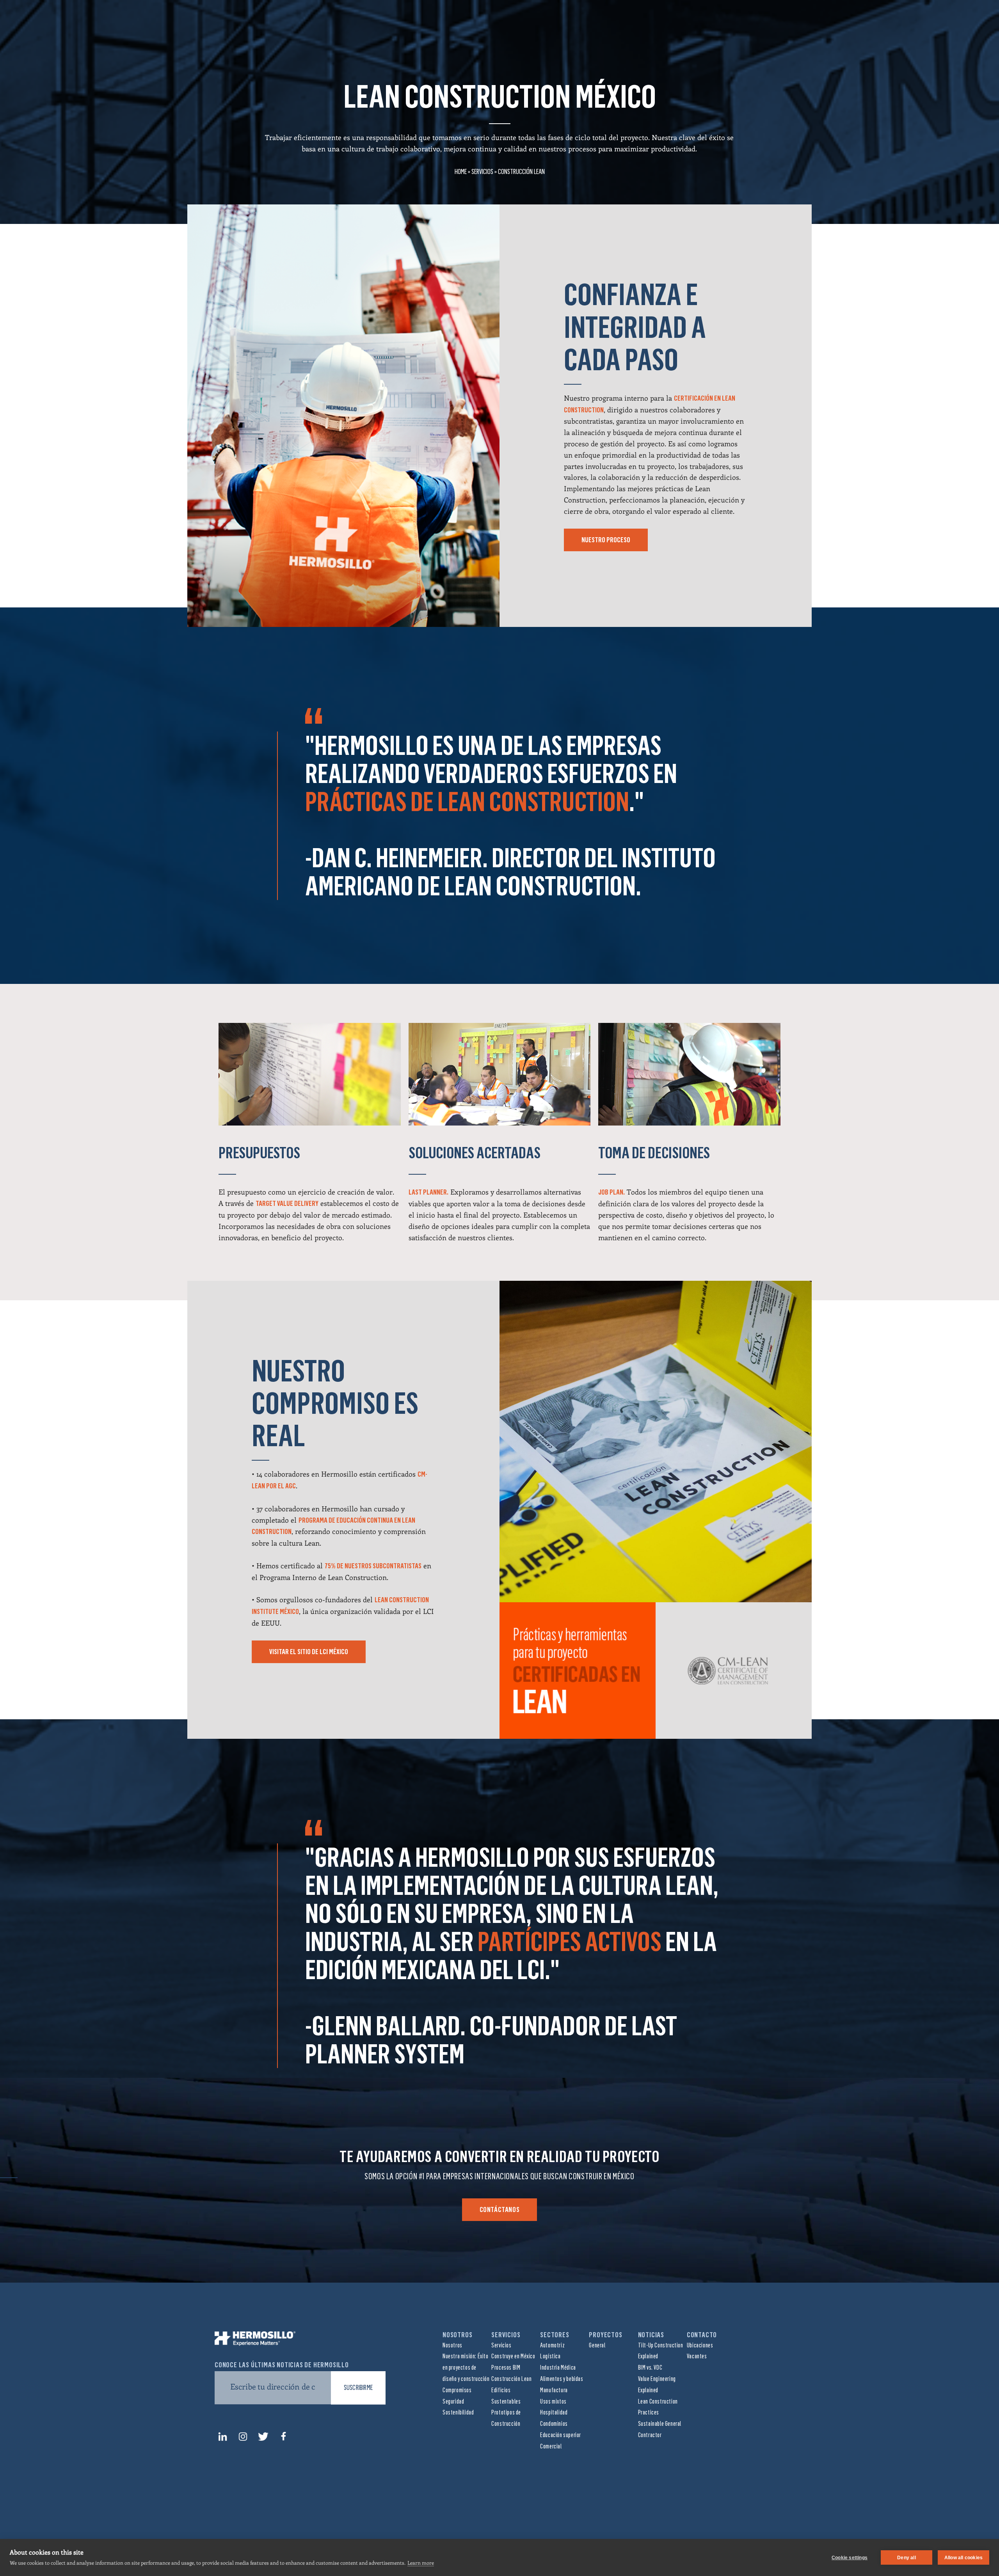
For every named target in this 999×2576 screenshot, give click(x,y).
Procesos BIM (506, 2367)
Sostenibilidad (458, 2412)
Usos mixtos (553, 2401)
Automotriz (552, 2345)
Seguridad (453, 2401)
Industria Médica (558, 2367)
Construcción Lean (511, 2379)
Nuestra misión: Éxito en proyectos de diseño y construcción (466, 2367)
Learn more (421, 2563)
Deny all (907, 2558)
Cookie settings (850, 2558)
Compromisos (457, 2390)
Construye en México (513, 2356)
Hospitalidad (554, 2412)
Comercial (551, 2446)
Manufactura (554, 2390)
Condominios (554, 2424)
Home (461, 172)
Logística (550, 2356)
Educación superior (561, 2435)
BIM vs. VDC (650, 2367)
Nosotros (452, 2345)
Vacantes (697, 2356)
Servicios (482, 172)
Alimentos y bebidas (562, 2379)
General (597, 2345)
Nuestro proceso (606, 540)
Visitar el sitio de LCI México (309, 1652)
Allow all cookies (963, 2558)
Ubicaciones (700, 2345)
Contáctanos (500, 2210)
